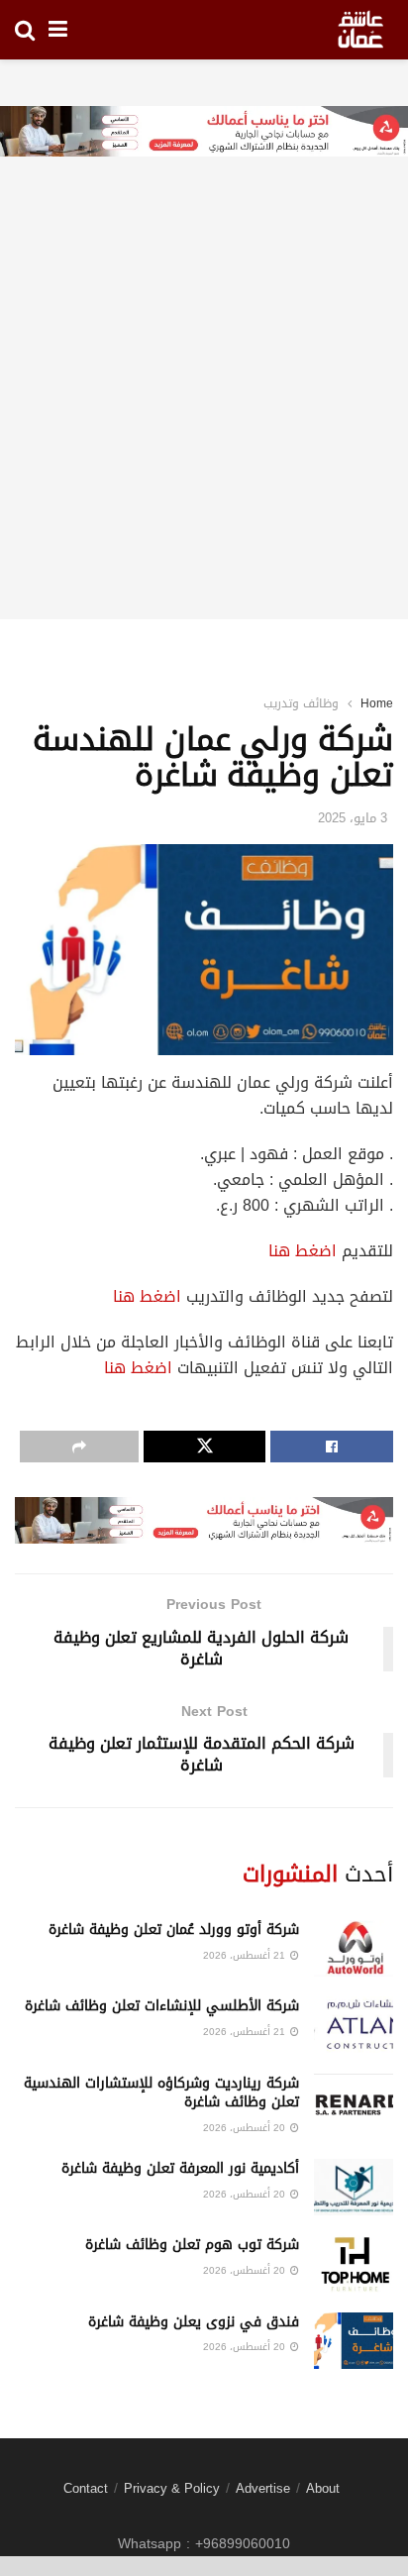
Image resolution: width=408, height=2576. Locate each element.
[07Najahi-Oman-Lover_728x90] (204, 133)
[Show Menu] (58, 30)
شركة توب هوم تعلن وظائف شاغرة (192, 2245)
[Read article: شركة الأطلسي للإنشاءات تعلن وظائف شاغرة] (354, 2025)
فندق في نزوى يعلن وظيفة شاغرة (194, 2322)
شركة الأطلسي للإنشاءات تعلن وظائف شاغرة (162, 2006)
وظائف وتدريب (301, 703)
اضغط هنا (303, 1251)
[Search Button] (25, 30)
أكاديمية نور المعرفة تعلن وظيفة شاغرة (180, 2168)
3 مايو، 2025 (353, 818)
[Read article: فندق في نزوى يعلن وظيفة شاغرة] (354, 2341)
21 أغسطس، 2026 (246, 1955)
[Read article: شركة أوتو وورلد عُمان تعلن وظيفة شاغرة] (354, 1948)
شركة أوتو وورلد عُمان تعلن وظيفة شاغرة (174, 1930)
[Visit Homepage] (360, 30)
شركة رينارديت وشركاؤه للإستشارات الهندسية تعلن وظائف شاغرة (161, 2093)
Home (377, 703)
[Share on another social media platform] (79, 1447)
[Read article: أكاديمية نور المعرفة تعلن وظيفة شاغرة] (354, 2187)
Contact (86, 2488)
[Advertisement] (204, 415)
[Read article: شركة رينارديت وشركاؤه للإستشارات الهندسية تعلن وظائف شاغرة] (354, 2102)
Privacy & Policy (172, 2488)
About (323, 2488)
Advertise (263, 2488)
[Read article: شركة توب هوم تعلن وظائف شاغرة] (354, 2263)
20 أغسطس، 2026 (246, 2128)
